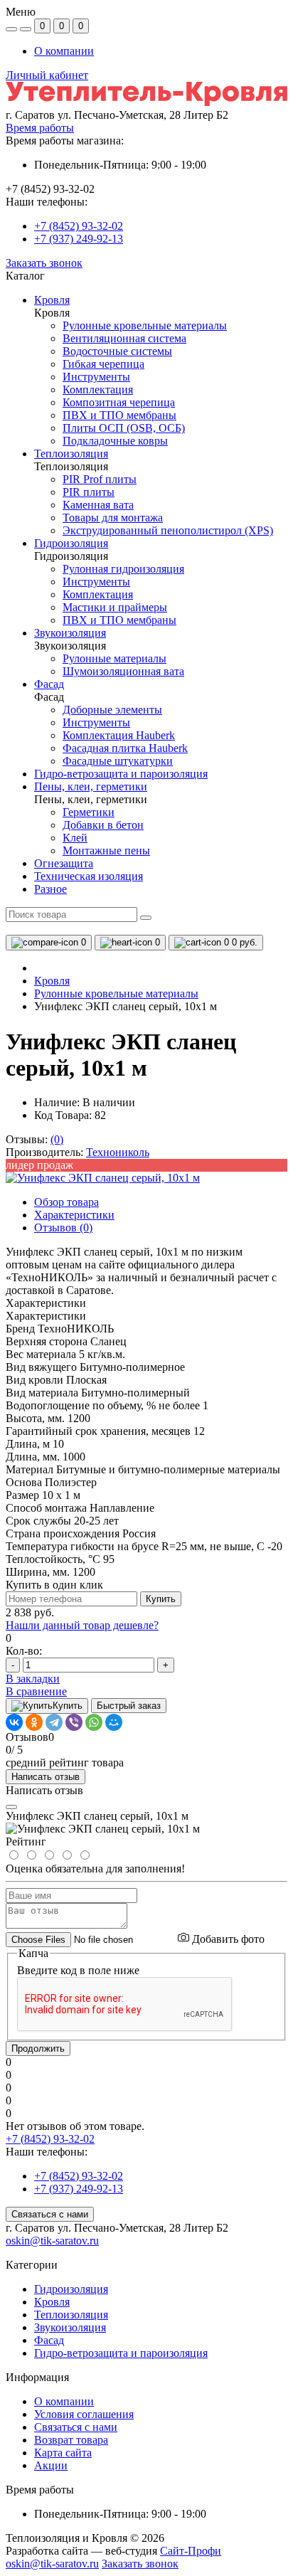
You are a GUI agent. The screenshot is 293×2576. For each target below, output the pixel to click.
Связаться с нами (50, 2214)
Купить (161, 1599)
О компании (64, 51)
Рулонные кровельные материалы (116, 993)
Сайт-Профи (191, 2551)
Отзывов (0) (63, 1228)
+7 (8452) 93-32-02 (79, 226)
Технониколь (118, 1152)
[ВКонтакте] (14, 1722)
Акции (51, 2465)
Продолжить (38, 2048)
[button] (146, 115)
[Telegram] (54, 1722)
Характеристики (74, 1215)
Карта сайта (63, 2453)
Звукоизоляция (70, 2327)
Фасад (49, 2340)
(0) (57, 1139)
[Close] (11, 1807)
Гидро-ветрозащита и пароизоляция (121, 2353)
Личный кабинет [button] (47, 75)
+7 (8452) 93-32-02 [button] (50, 2139)
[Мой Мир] (114, 1722)
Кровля (52, 981)
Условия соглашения (84, 2414)
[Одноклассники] (34, 1722)
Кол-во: (24, 1651)
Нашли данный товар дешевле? (82, 1625)
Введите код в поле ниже (78, 1970)
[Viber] (74, 1722)
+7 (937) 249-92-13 (79, 239)
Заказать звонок (44, 263)
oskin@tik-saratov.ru (52, 2241)
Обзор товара (66, 1202)
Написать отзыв (46, 1777)
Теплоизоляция (71, 2315)
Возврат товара (71, 2440)
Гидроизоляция (71, 2289)
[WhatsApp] (94, 1722)
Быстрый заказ (129, 1706)
